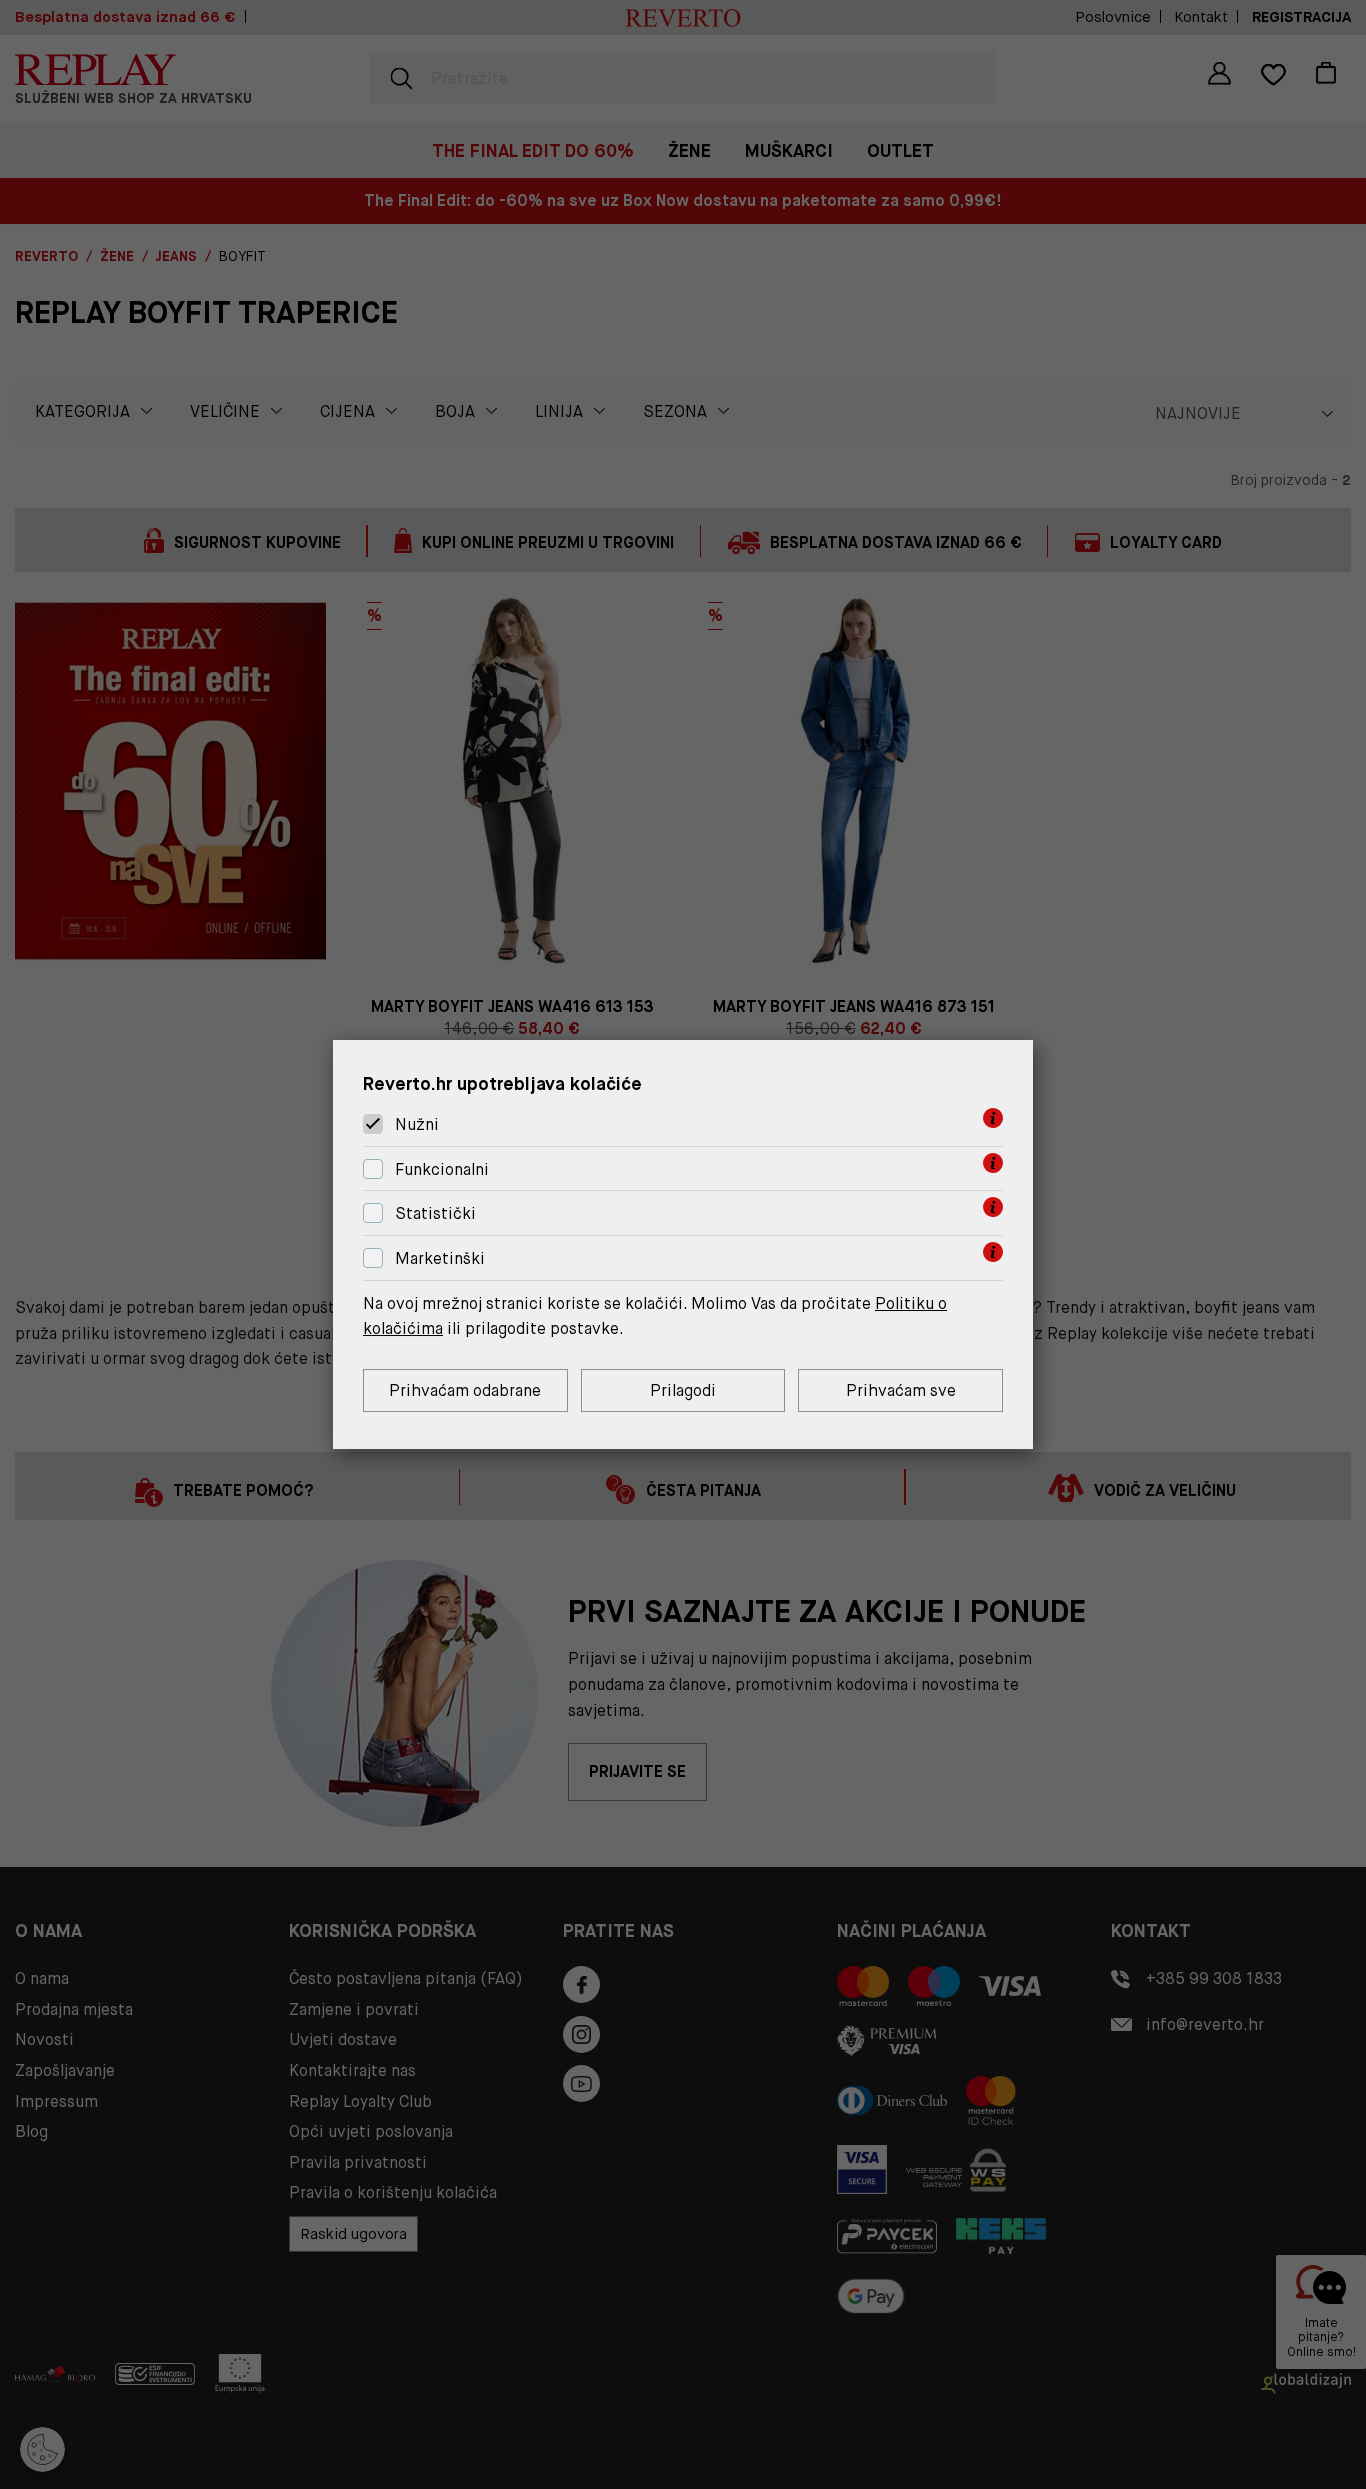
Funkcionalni (442, 1169)
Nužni (417, 1124)
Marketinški (440, 1258)
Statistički (435, 1214)
